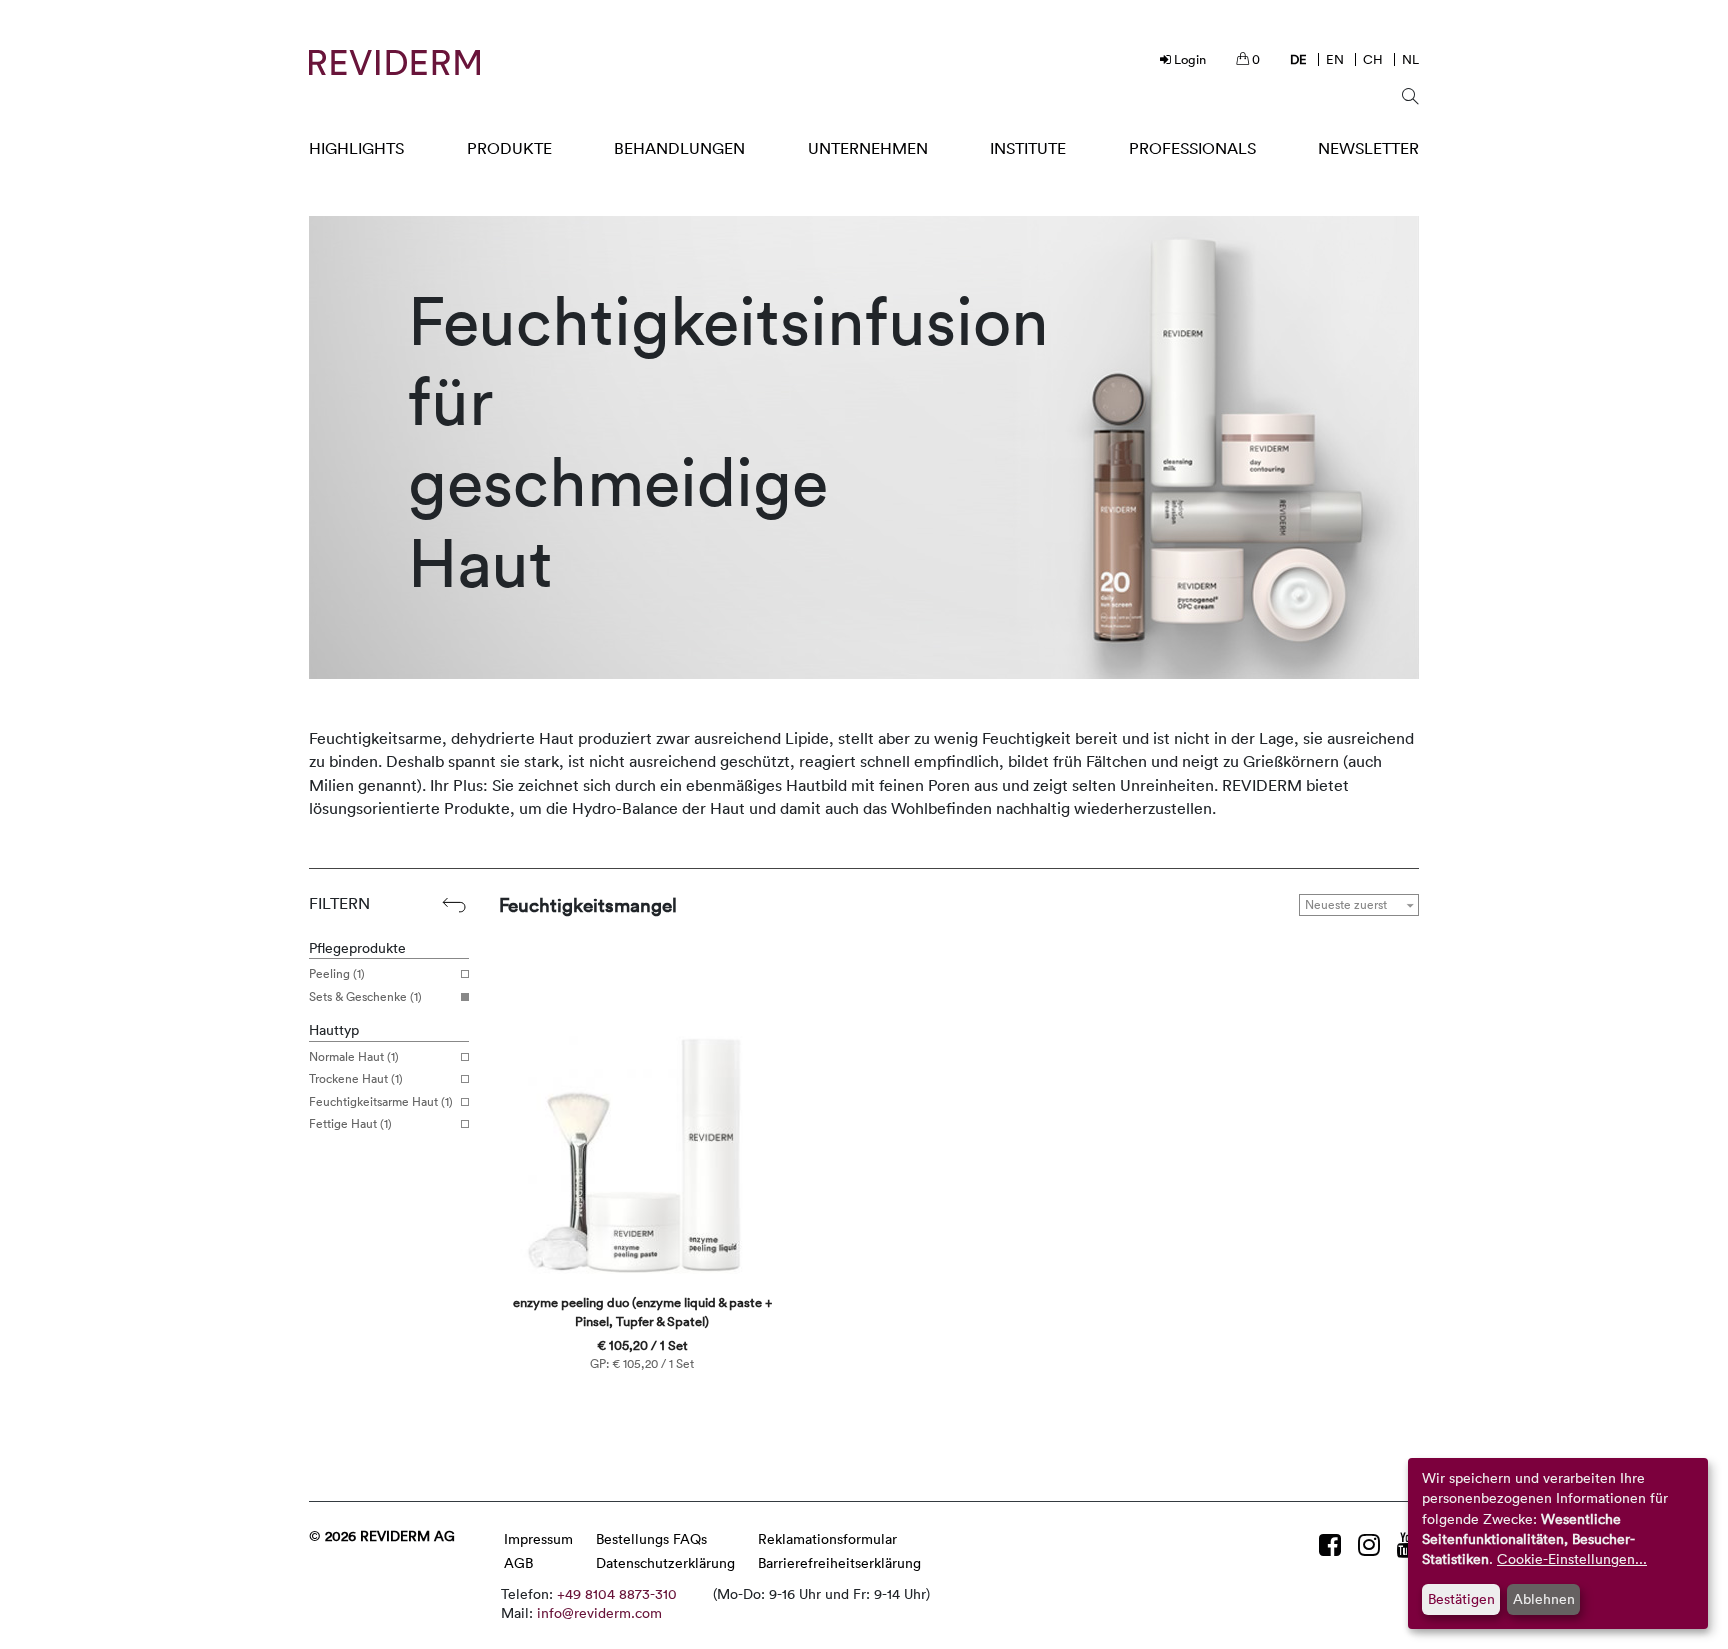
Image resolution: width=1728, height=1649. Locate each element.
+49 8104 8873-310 (617, 1593)
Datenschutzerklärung (665, 1562)
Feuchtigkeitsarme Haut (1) (381, 1102)
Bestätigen (1461, 1598)
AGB (518, 1562)
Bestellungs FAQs (651, 1538)
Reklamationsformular (827, 1538)
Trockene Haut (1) (356, 1079)
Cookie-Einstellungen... (1572, 1558)
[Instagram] (1372, 1544)
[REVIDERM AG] (394, 62)
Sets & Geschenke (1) (365, 997)
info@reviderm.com (599, 1612)
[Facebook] (1333, 1544)
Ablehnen (1544, 1598)
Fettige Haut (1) (350, 1124)
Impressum (538, 1538)
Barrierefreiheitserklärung (839, 1562)
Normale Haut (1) (354, 1057)
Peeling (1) (337, 974)
